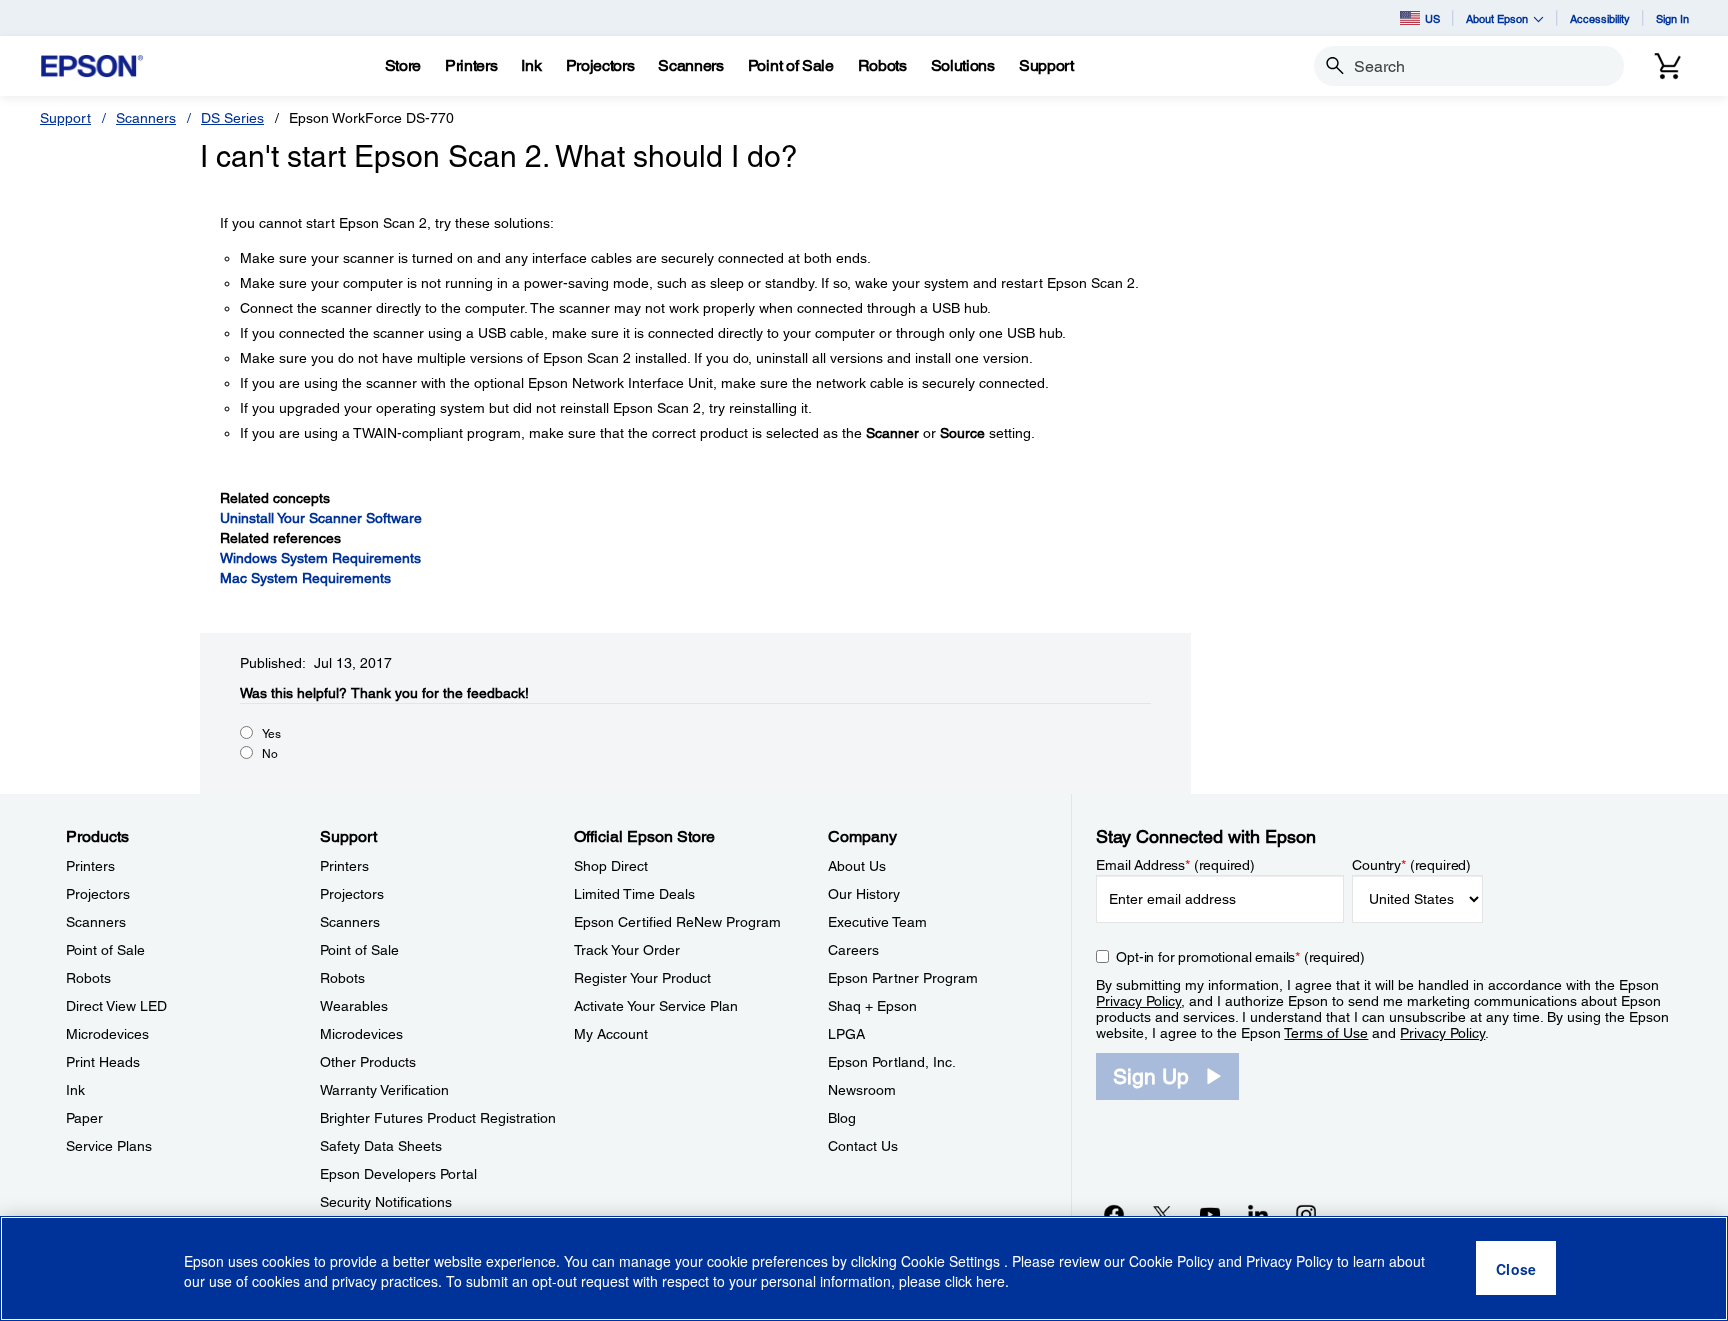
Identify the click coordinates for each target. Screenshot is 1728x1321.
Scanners (146, 118)
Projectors (98, 894)
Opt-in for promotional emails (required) (1240, 957)
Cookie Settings (952, 1261)
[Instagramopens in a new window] (1306, 1214)
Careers (853, 950)
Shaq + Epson (872, 1006)
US (1432, 18)
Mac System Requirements (305, 578)
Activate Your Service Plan (656, 1006)
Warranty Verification (384, 1090)
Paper (84, 1118)
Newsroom (862, 1090)
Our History (864, 894)
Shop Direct (611, 866)
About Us (857, 866)
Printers (90, 866)
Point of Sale (105, 950)
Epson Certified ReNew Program (677, 922)
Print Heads (103, 1062)
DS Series (232, 118)
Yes (271, 734)
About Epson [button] (1497, 18)
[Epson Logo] (92, 66)
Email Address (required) (1175, 865)
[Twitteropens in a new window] (1162, 1214)
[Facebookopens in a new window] (1114, 1214)
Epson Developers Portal (398, 1174)
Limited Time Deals (634, 894)
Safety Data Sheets (381, 1146)
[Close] (1516, 1269)
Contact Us (863, 1146)
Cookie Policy (1171, 1261)
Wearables (354, 1006)
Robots (88, 978)
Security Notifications (386, 1202)
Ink (75, 1090)
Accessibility (1600, 18)
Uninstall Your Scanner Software (321, 518)
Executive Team (877, 922)
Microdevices (107, 1034)
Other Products (368, 1062)
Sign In (1672, 18)
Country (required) (1411, 865)
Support (65, 118)
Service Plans (109, 1146)
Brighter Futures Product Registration (438, 1118)
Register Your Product (642, 978)
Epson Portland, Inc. (892, 1062)
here (990, 1282)
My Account (611, 1034)
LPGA (846, 1034)
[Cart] (1668, 66)
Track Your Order (627, 950)
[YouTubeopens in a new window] (1210, 1214)
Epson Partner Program (903, 978)
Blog (842, 1118)
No (270, 754)
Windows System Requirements (320, 558)
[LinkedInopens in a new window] (1258, 1214)
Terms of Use (1326, 1033)
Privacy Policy (1138, 1001)
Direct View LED (116, 1006)
